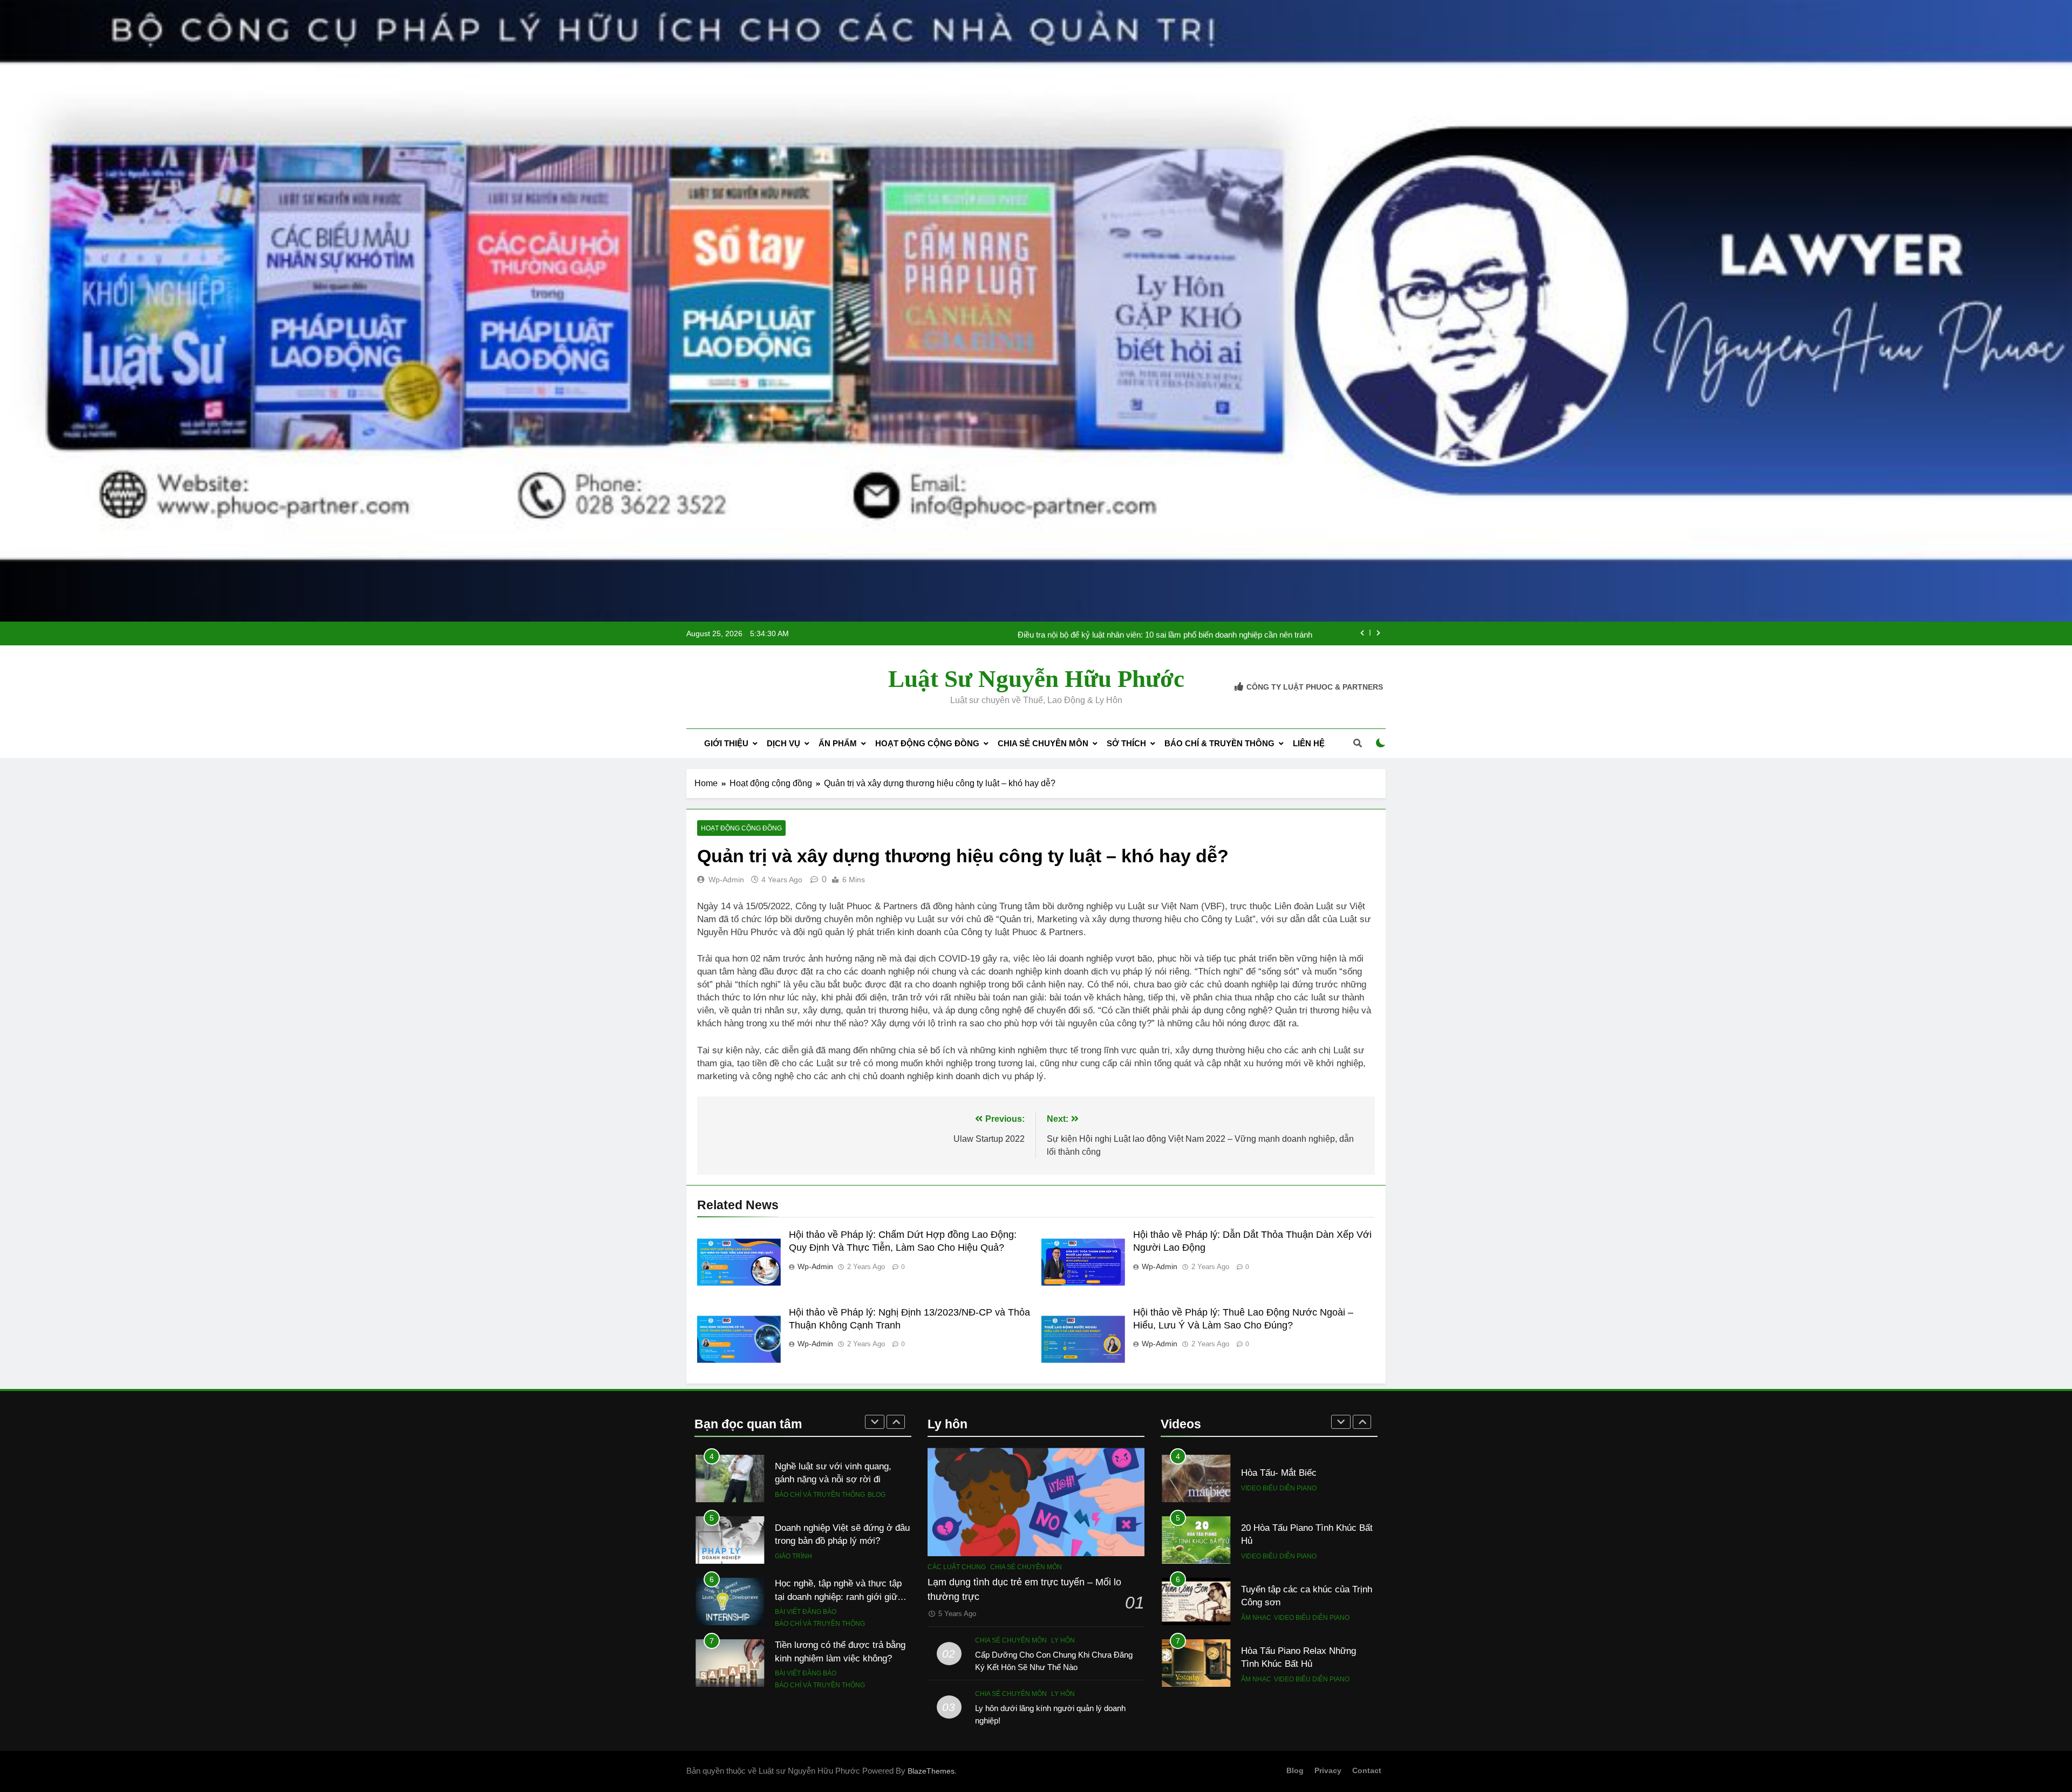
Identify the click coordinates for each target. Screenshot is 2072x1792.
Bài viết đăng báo (806, 1489)
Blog (877, 1680)
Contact (1367, 1770)
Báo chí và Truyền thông (820, 1501)
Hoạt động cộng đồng (927, 743)
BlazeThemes (931, 1771)
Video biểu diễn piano (1312, 1501)
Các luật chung (957, 1567)
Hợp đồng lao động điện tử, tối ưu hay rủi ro (1236, 633)
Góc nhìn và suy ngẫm (814, 1624)
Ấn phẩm (838, 743)
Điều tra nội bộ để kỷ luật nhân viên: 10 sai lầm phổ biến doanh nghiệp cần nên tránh (839, 1664)
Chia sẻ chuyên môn (1043, 743)
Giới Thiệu (726, 743)
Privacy (1328, 1770)
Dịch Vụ (783, 743)
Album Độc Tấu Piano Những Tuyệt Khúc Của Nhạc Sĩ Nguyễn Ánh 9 (1307, 1670)
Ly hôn (1063, 1640)
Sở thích (1126, 743)
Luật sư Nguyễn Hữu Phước (1036, 679)
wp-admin (726, 880)
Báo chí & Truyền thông (1219, 743)
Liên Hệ (1309, 743)
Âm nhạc (1256, 1501)
